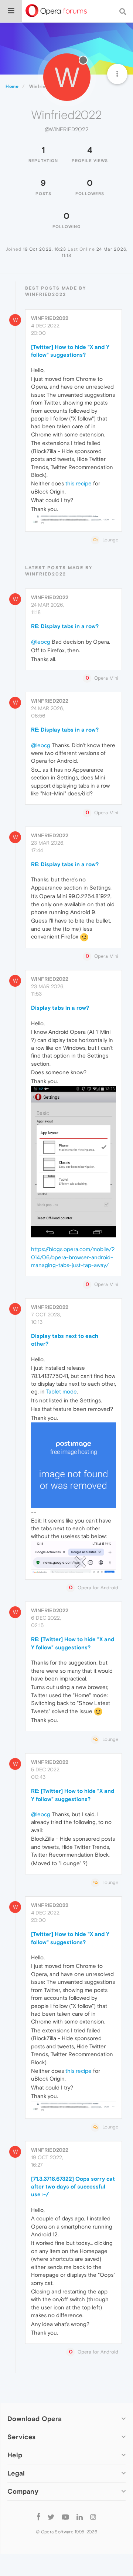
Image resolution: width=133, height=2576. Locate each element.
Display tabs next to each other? (65, 1340)
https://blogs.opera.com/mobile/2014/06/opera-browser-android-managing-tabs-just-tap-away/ (73, 1257)
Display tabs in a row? (60, 1008)
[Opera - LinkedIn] (80, 2516)
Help (15, 2455)
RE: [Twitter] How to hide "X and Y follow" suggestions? (73, 1643)
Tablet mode (62, 1391)
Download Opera (35, 2419)
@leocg (41, 642)
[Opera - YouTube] (65, 2516)
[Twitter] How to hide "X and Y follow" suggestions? (70, 351)
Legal (16, 2473)
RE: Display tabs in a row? (65, 626)
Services (21, 2437)
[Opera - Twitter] (51, 2516)
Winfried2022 (50, 318)
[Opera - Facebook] (39, 2516)
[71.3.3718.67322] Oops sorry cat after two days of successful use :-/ (73, 2187)
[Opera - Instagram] (93, 2516)
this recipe (79, 483)
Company (23, 2491)
